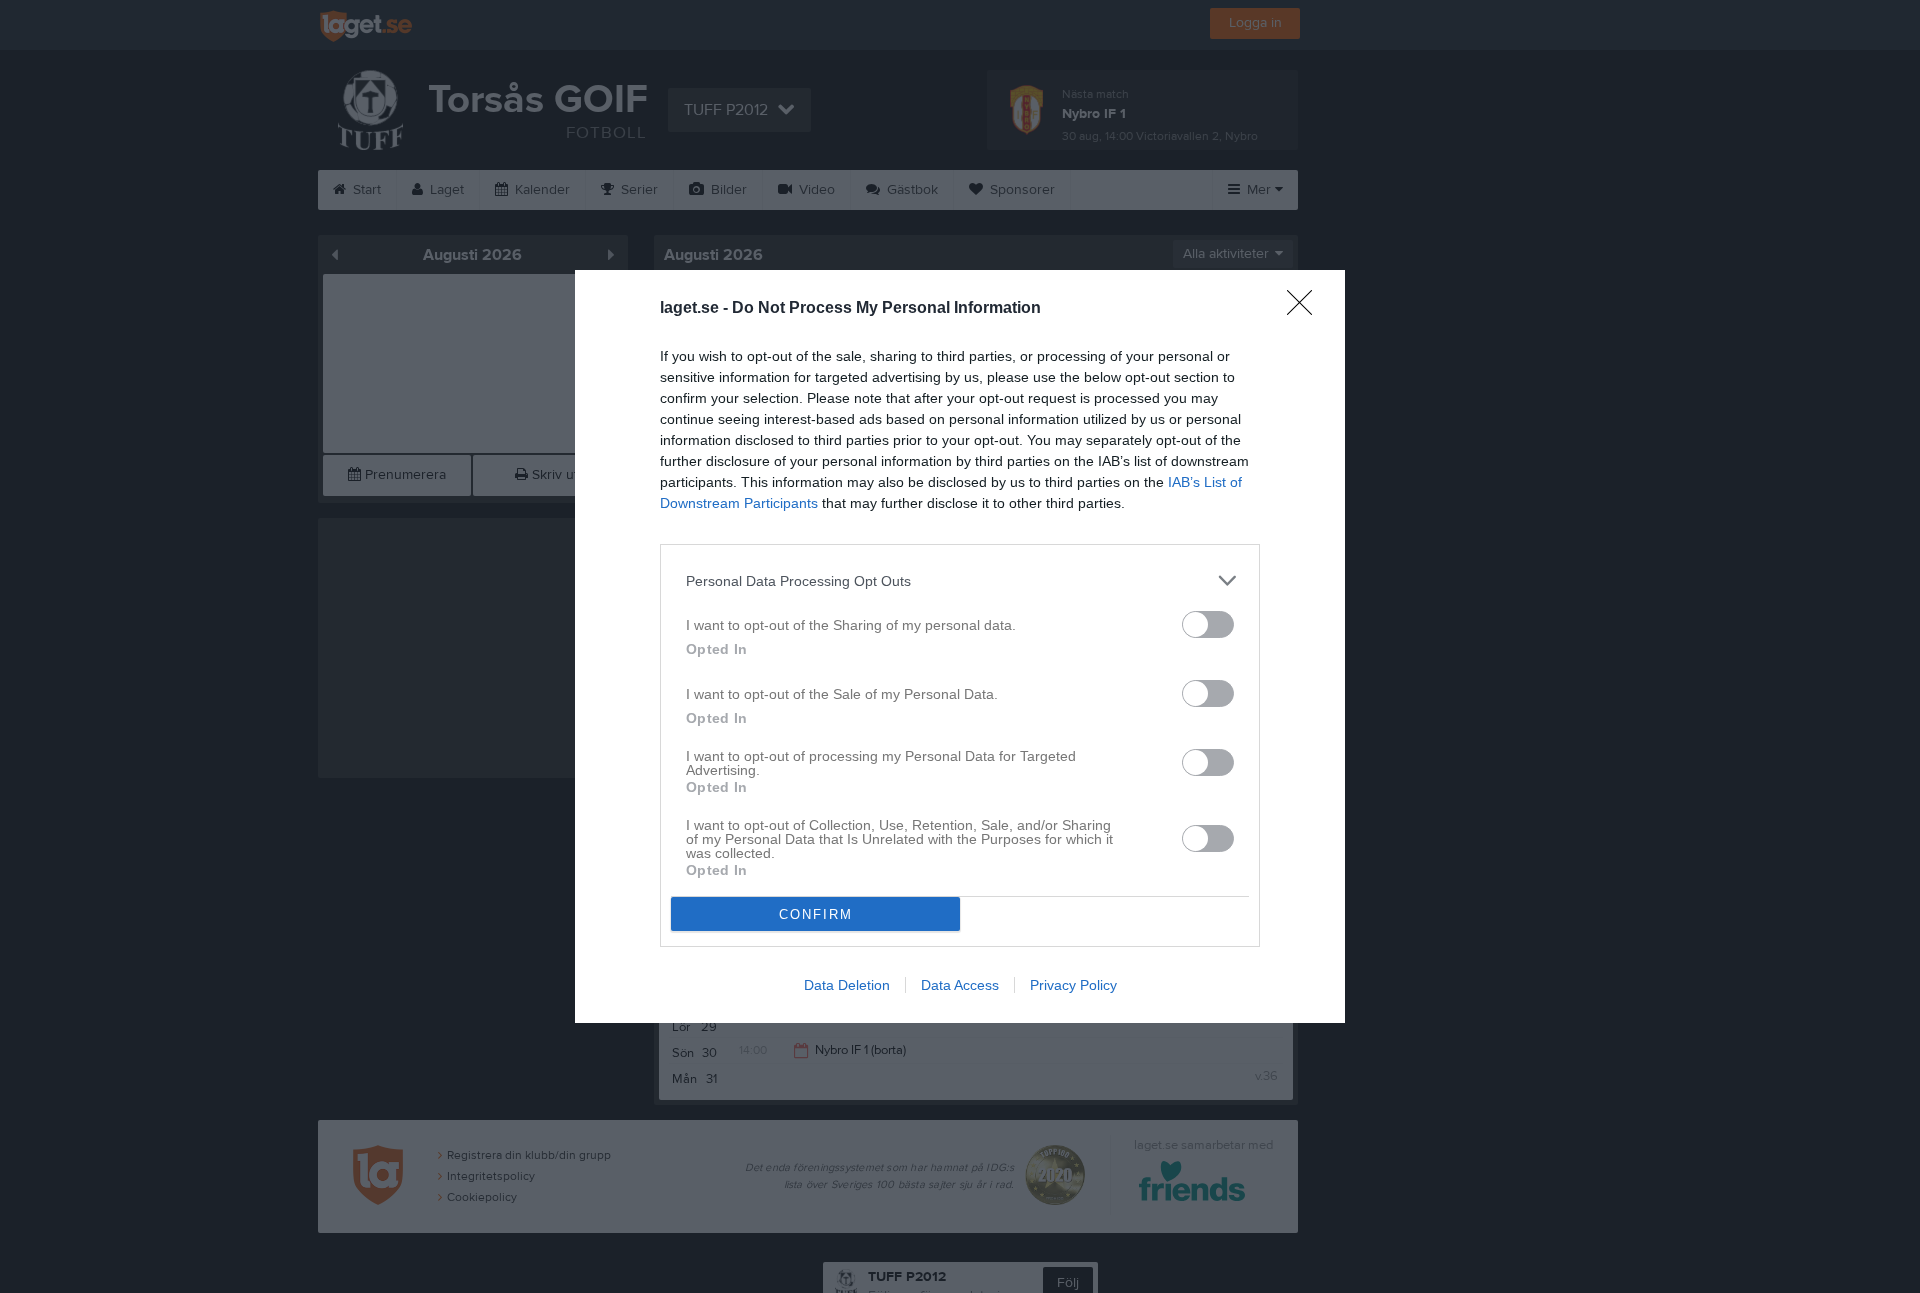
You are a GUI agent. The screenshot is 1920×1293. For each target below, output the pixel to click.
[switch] (1208, 624)
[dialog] (960, 646)
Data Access (960, 985)
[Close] (1306, 309)
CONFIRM (816, 914)
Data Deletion (847, 985)
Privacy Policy (1073, 985)
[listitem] (960, 580)
